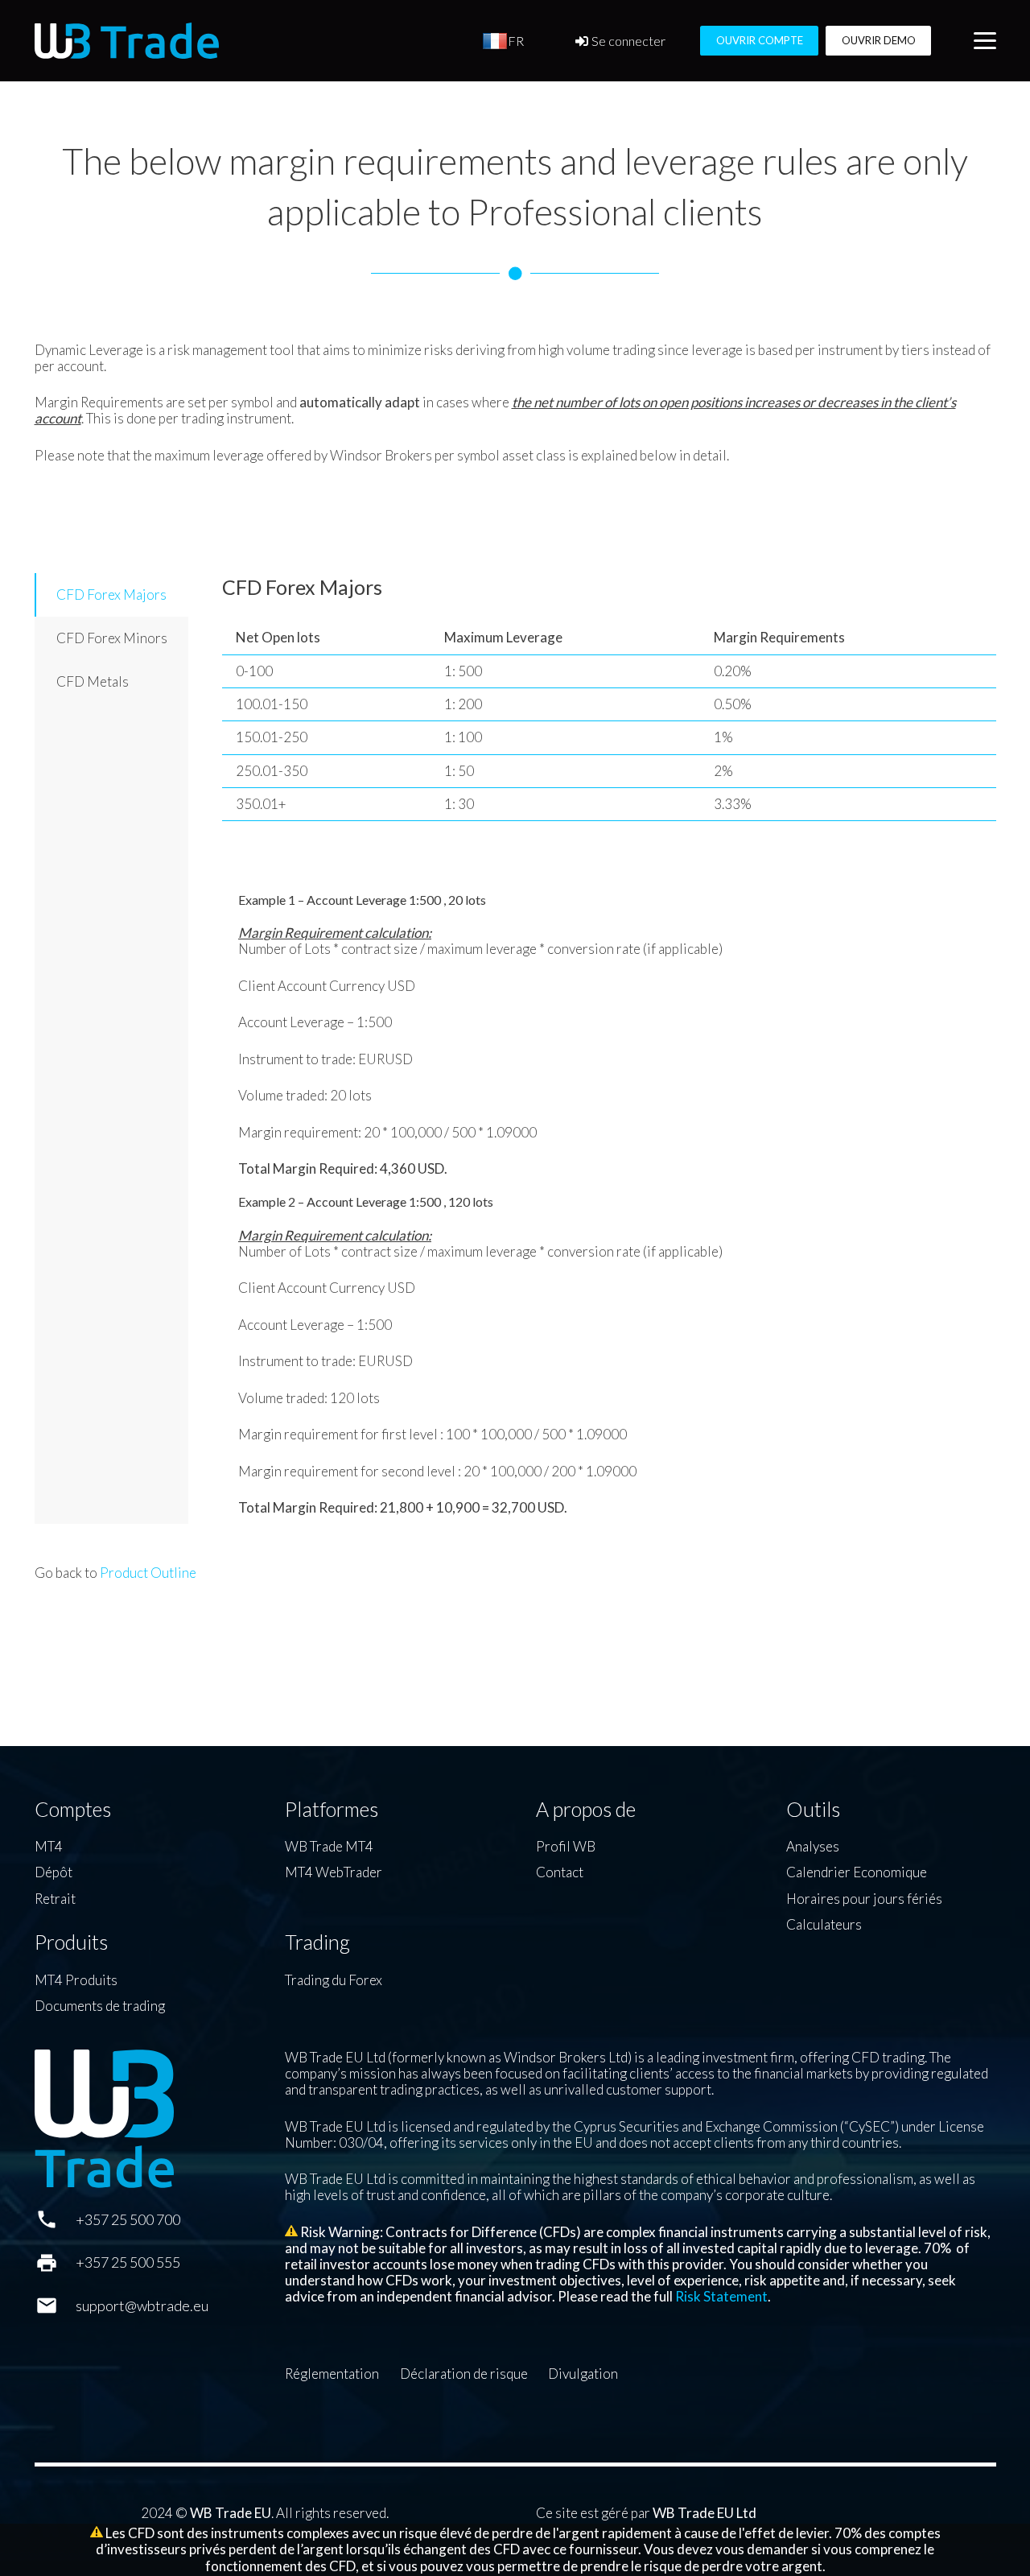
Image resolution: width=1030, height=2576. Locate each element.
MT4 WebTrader (334, 1872)
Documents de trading (100, 2006)
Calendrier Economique (857, 1872)
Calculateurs (824, 1924)
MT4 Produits (76, 1980)
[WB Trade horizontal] (127, 41)
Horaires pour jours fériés (864, 1899)
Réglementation (332, 2374)
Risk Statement (721, 2296)
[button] (985, 41)
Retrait (55, 1899)
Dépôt (54, 1872)
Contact (560, 1872)
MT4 (49, 1846)
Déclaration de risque (464, 2374)
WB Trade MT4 (329, 1846)
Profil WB (566, 1846)
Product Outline (148, 1573)
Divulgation (583, 2374)
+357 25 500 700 (128, 2219)
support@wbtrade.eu (142, 2306)
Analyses (813, 1846)
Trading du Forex (334, 1980)
